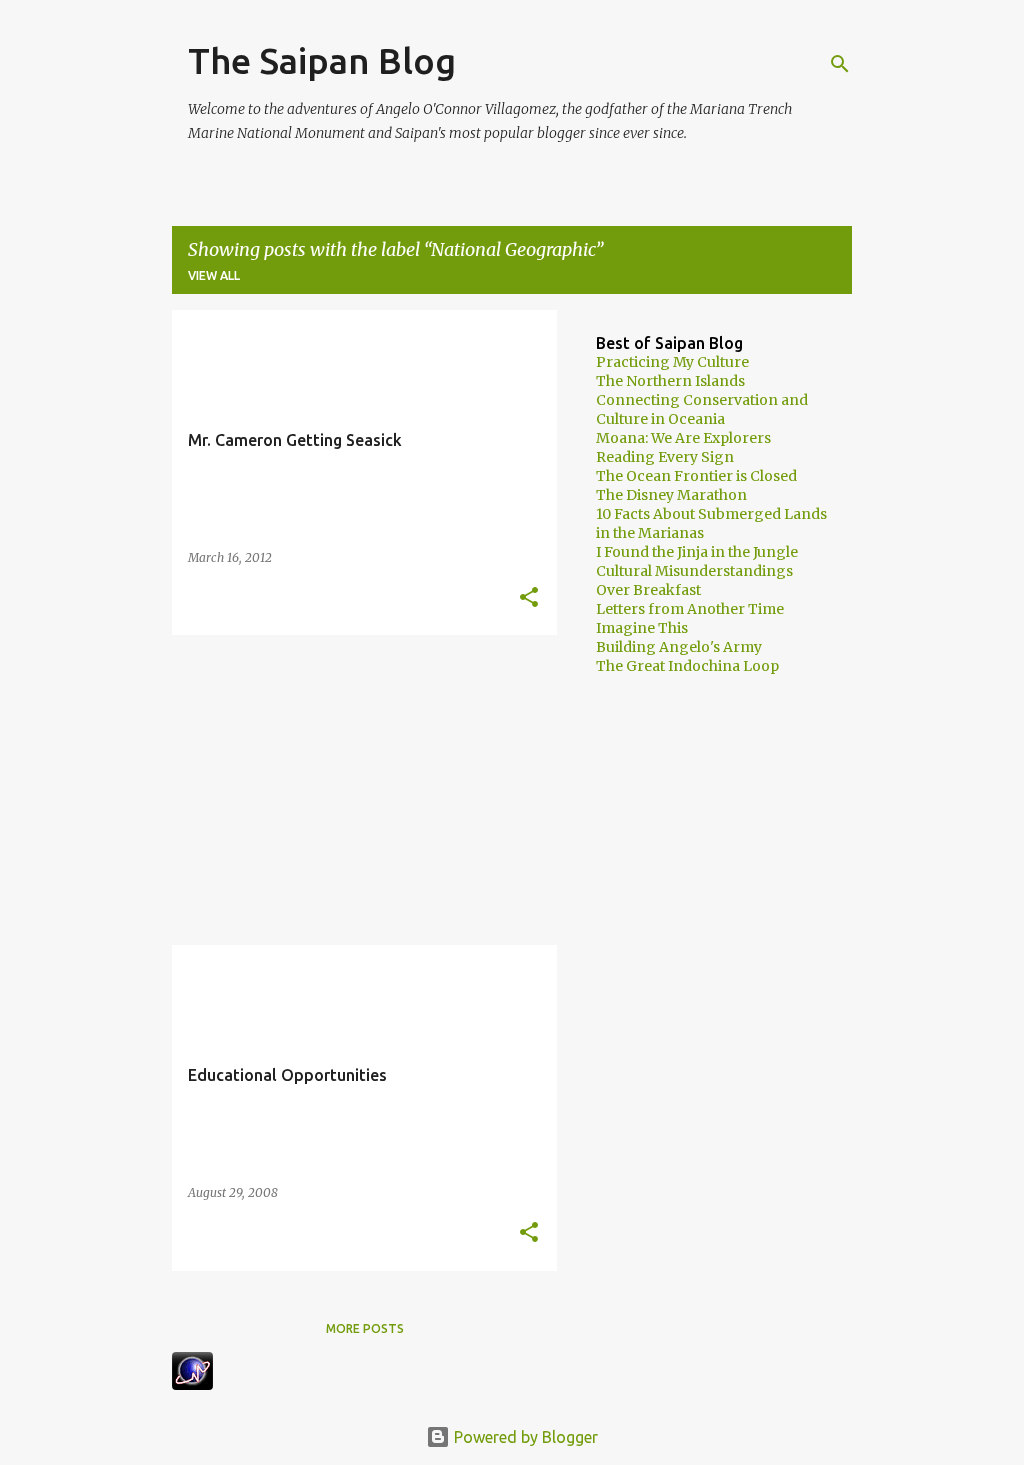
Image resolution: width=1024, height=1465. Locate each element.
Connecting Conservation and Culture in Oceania (702, 409)
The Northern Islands (670, 381)
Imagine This (642, 628)
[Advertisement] (357, 790)
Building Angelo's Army (679, 647)
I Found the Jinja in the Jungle (697, 552)
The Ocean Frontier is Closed (696, 476)
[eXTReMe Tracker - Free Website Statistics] (192, 1384)
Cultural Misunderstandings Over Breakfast (694, 580)
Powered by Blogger (524, 1437)
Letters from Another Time (690, 609)
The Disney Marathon (671, 495)
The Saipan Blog (322, 60)
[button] (529, 598)
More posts (365, 1328)
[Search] (840, 64)
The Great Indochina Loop (687, 666)
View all (214, 275)
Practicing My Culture (672, 362)
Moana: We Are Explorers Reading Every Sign (683, 447)
